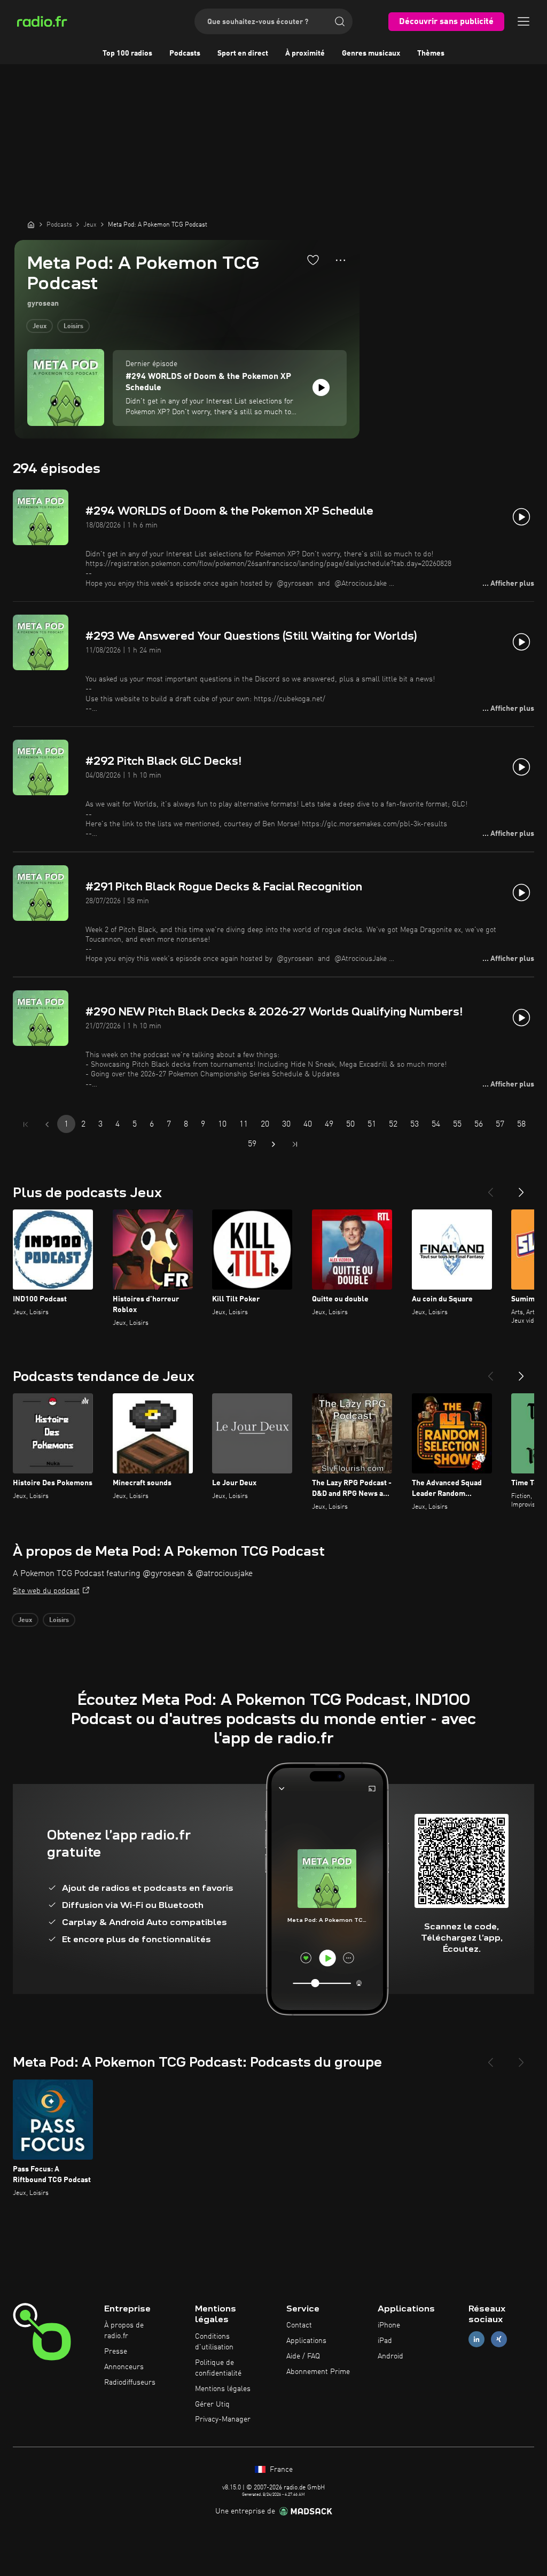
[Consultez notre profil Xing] (499, 2340)
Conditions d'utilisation (214, 2342)
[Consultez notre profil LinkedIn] (476, 2340)
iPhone (389, 2325)
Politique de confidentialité (218, 2368)
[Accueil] (31, 224)
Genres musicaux (371, 53)
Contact (299, 2325)
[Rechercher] (340, 21)
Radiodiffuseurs (130, 2383)
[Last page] (295, 1144)
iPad (385, 2341)
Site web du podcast (46, 1591)
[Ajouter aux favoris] (313, 260)
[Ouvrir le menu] (523, 21)
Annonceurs (124, 2367)
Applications (306, 2341)
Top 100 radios (127, 53)
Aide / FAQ (303, 2356)
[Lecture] (321, 387)
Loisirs (73, 327)
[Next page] (273, 1144)
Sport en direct (243, 53)
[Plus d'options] (341, 260)
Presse (116, 2352)
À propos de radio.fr (124, 2331)
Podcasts (185, 53)
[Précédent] (490, 1188)
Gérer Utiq (212, 2404)
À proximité (305, 53)
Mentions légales (223, 2389)
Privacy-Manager (223, 2419)
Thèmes (431, 53)
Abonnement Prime (318, 2372)
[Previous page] (47, 1124)
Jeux (40, 327)
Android (390, 2356)
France (280, 2470)
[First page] (26, 1124)
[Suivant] (521, 1188)
